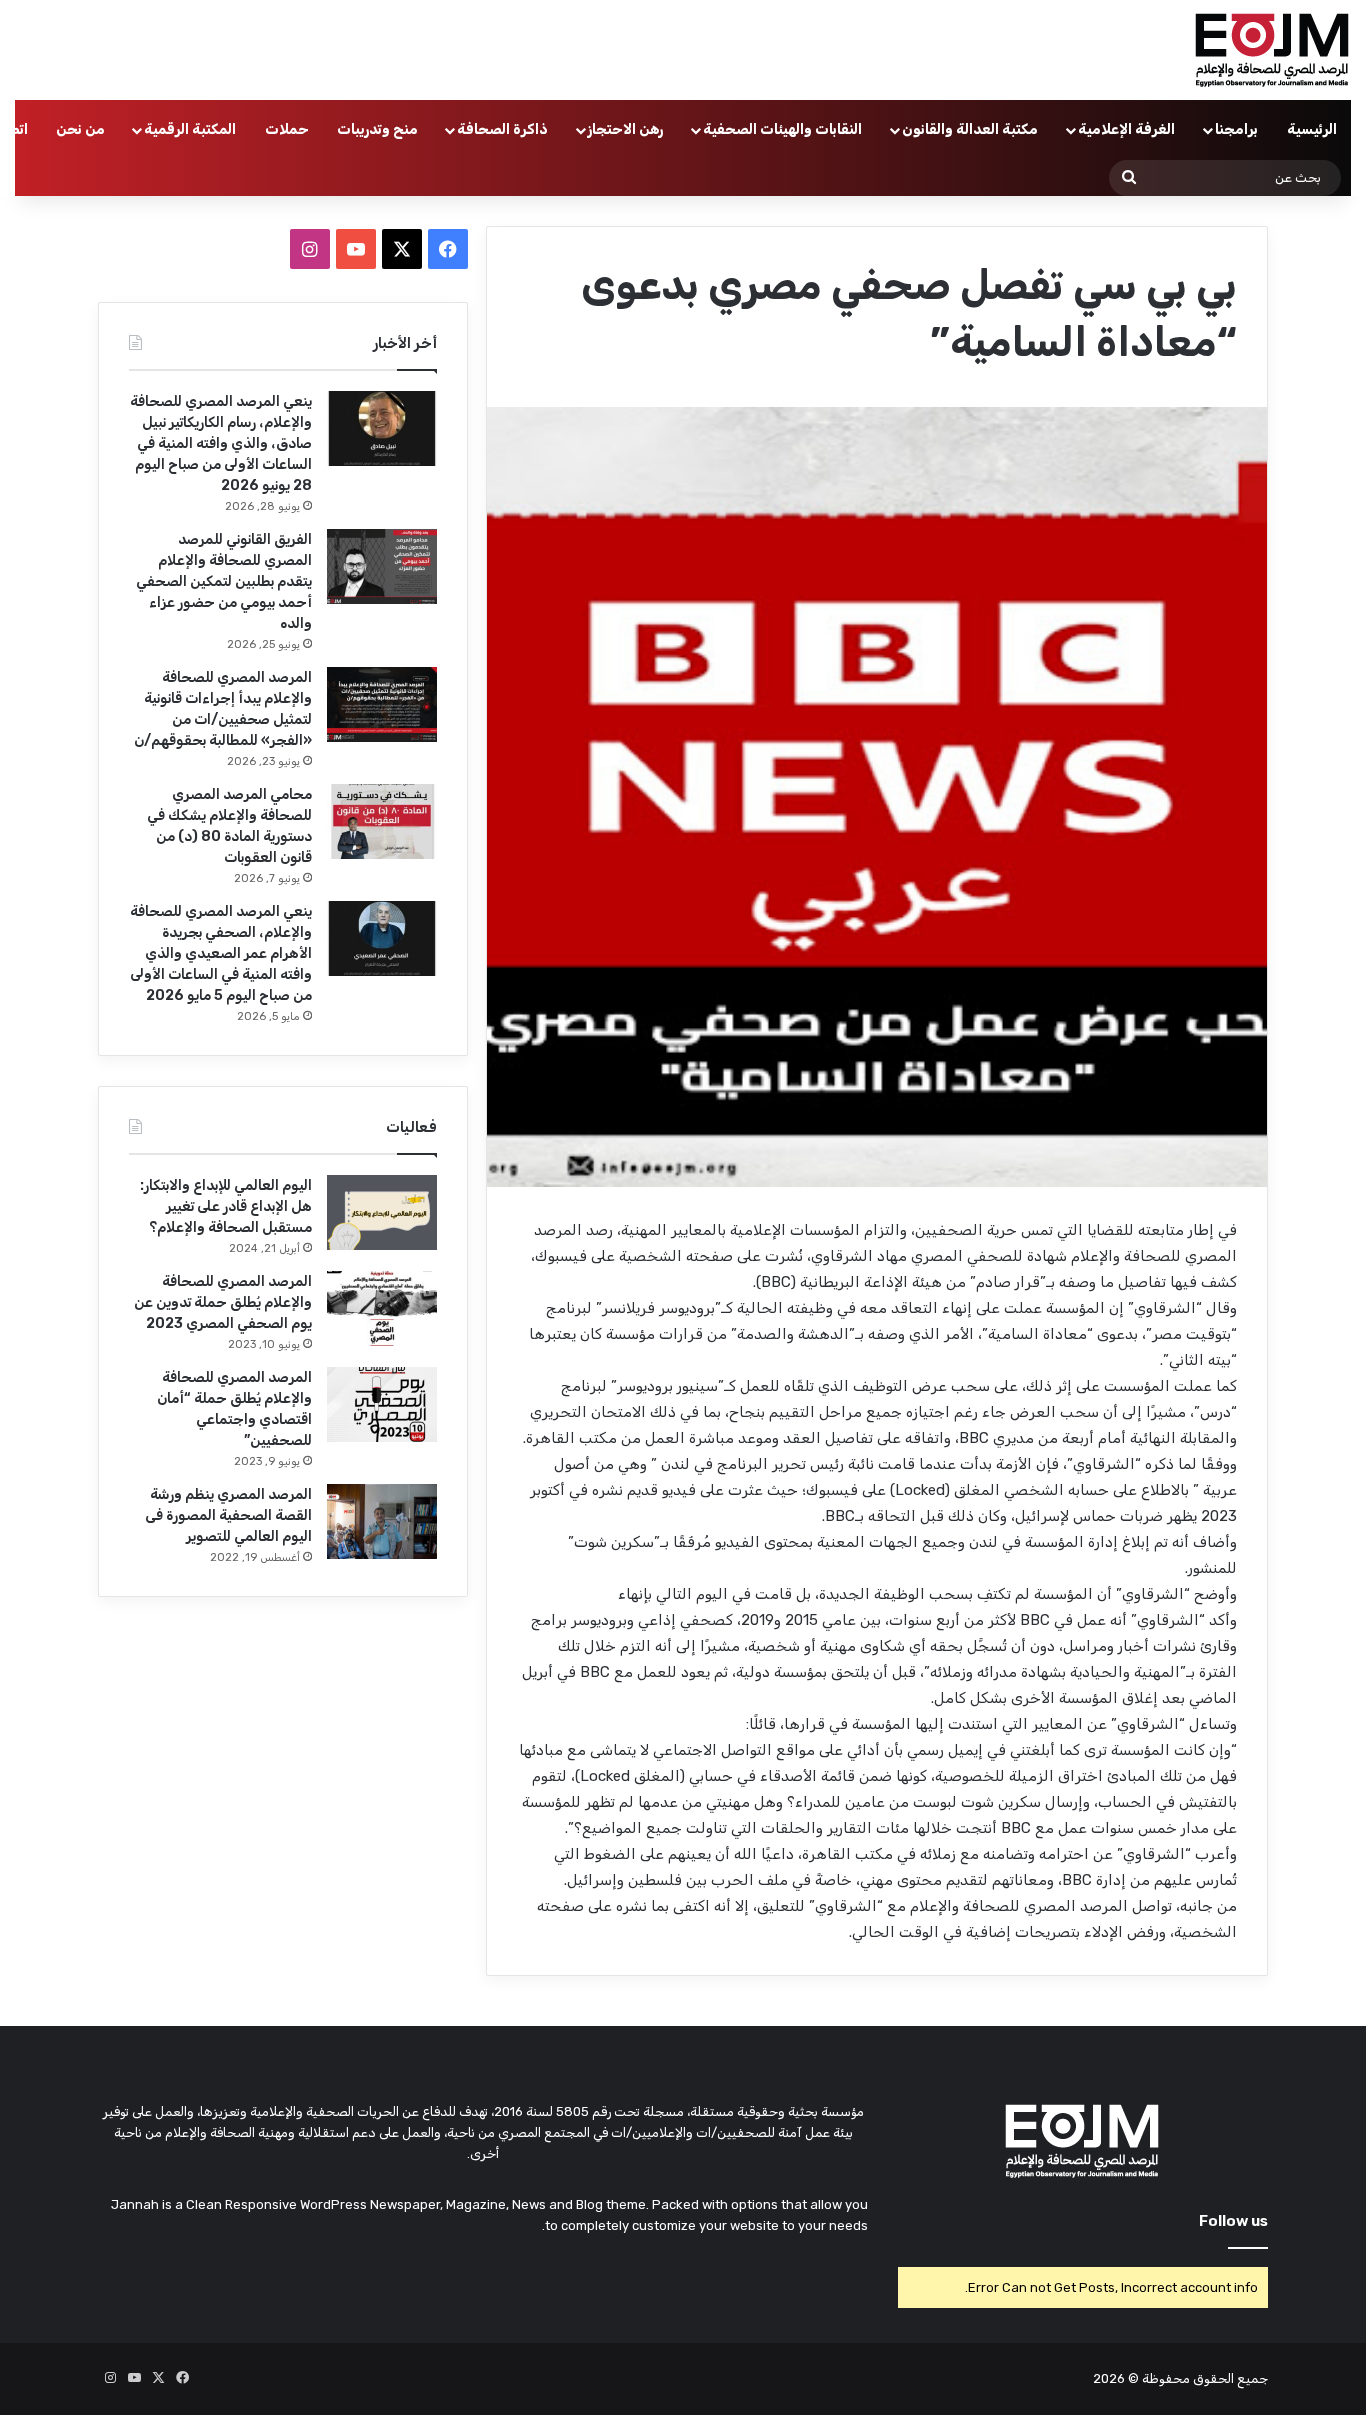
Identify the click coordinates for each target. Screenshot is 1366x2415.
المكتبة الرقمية (190, 129)
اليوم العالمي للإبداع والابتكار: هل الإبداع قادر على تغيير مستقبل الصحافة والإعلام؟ (226, 1206)
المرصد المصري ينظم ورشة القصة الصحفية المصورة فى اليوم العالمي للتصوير (228, 1515)
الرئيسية (1312, 129)
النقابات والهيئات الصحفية (782, 129)
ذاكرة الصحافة (502, 129)
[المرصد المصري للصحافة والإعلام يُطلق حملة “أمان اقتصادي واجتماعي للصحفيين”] (382, 1404)
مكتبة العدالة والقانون (970, 129)
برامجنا (1236, 129)
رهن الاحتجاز (625, 129)
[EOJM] (1273, 50)
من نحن (80, 129)
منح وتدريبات (377, 129)
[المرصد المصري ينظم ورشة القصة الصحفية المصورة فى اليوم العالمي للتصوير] (382, 1521)
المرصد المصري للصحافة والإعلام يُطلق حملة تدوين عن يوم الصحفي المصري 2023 (223, 1302)
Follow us (1233, 2221)
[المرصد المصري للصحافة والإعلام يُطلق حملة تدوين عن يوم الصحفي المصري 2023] (382, 1308)
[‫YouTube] (356, 249)
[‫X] (402, 249)
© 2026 (1116, 2378)
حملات (287, 129)
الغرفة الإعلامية (1126, 129)
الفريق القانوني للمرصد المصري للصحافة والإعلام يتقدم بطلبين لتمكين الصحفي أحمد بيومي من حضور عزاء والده (224, 581)
